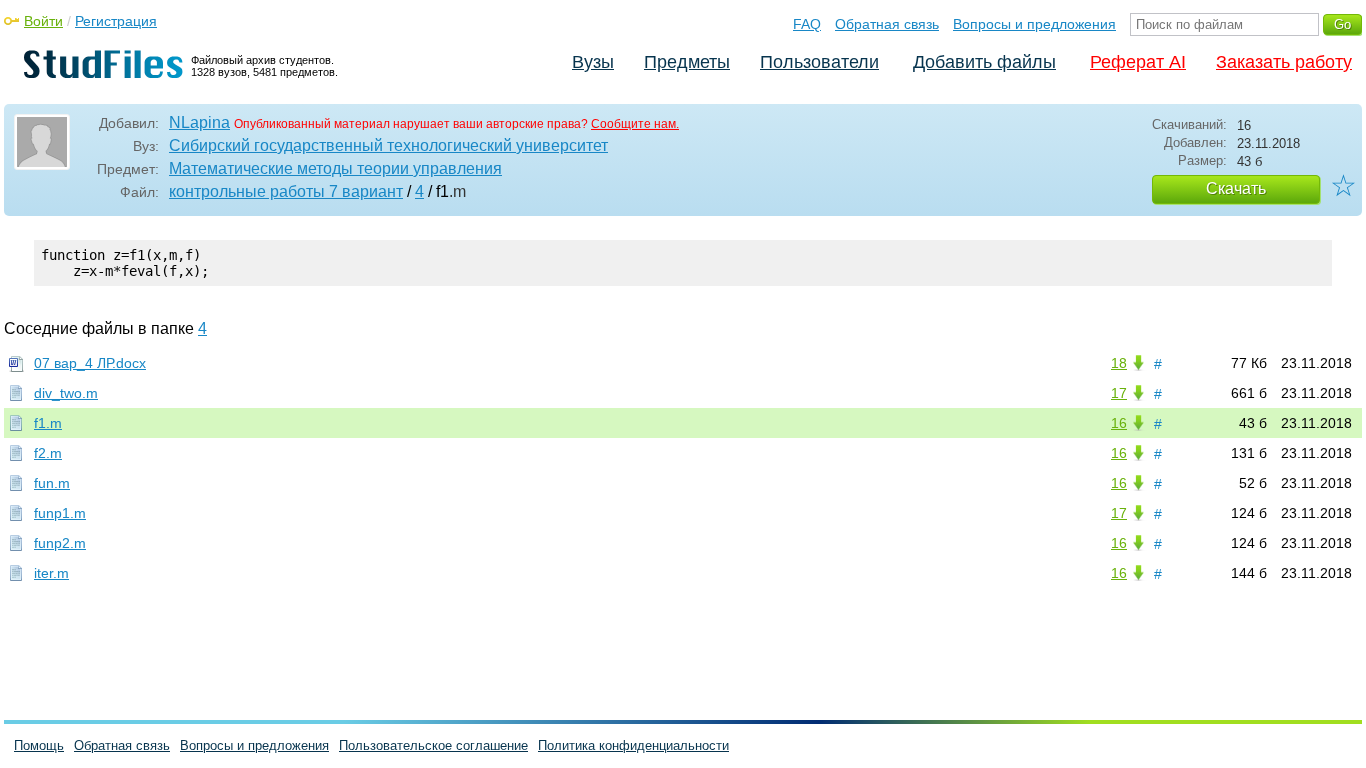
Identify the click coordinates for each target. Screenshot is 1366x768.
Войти (43, 21)
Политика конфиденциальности (633, 745)
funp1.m (60, 513)
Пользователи (819, 62)
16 (1119, 423)
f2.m (48, 453)
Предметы (687, 62)
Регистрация (116, 21)
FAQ (807, 24)
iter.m (51, 573)
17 (1119, 393)
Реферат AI (1138, 62)
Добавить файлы (984, 62)
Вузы (593, 62)
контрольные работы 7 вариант (286, 191)
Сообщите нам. (635, 124)
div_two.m (66, 393)
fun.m (52, 483)
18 (1119, 363)
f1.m (48, 423)
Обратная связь (887, 24)
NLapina (199, 122)
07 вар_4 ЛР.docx (90, 363)
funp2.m (60, 543)
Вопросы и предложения (1034, 24)
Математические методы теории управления (335, 168)
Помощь (39, 745)
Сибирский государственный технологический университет (388, 145)
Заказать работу (1284, 62)
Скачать (1236, 188)
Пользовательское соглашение (433, 745)
